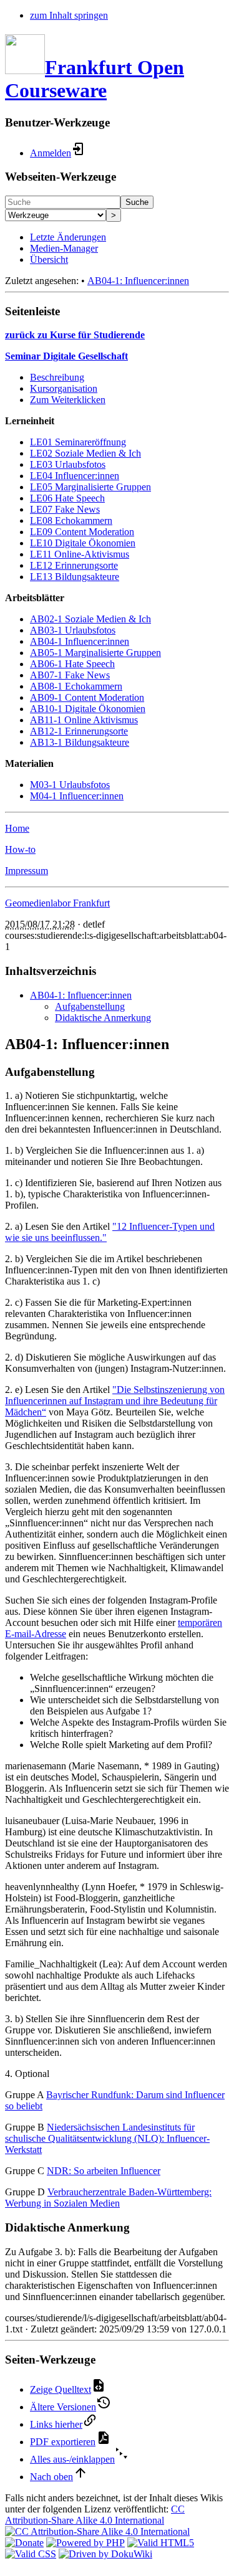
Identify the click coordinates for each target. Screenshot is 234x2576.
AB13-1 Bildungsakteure (80, 742)
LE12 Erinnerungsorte (74, 565)
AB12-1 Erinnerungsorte (79, 731)
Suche (137, 202)
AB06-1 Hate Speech (72, 664)
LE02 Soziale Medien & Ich (85, 453)
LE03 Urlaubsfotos (68, 464)
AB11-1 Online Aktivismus (84, 720)
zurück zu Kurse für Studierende (75, 335)
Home (17, 828)
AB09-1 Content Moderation (87, 697)
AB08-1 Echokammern (76, 686)
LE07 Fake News (65, 509)
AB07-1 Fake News (70, 675)
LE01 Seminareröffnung (78, 442)
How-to (20, 849)
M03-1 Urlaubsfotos (70, 785)
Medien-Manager (64, 248)
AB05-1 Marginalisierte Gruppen (95, 653)
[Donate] (24, 2543)
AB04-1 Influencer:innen (80, 641)
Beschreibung (57, 377)
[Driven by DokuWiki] (105, 2554)
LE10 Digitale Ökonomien (83, 543)
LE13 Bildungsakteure (75, 577)
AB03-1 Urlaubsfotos (73, 630)
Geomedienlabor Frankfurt (57, 903)
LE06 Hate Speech (67, 498)
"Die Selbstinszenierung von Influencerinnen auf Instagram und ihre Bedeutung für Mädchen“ (115, 1401)
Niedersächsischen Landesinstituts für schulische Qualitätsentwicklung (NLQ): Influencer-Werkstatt (107, 2138)
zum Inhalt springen (69, 15)
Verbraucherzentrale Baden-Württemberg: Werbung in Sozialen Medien (108, 2198)
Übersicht (49, 259)
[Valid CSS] (31, 2554)
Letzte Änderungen (68, 237)
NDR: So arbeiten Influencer (104, 2171)
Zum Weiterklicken (68, 400)
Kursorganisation (64, 388)
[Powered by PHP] (85, 2543)
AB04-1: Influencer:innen (138, 281)
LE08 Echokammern (71, 520)
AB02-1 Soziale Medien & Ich (90, 619)
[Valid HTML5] (161, 2543)
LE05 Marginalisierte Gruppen (90, 487)
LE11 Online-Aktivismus (80, 554)
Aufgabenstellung (90, 1006)
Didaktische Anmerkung (103, 1018)
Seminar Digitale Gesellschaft (66, 356)
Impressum (27, 871)
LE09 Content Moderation (82, 532)
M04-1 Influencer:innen (77, 796)
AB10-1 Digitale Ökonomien (88, 709)
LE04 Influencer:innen (75, 476)
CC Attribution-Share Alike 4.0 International (95, 2515)
